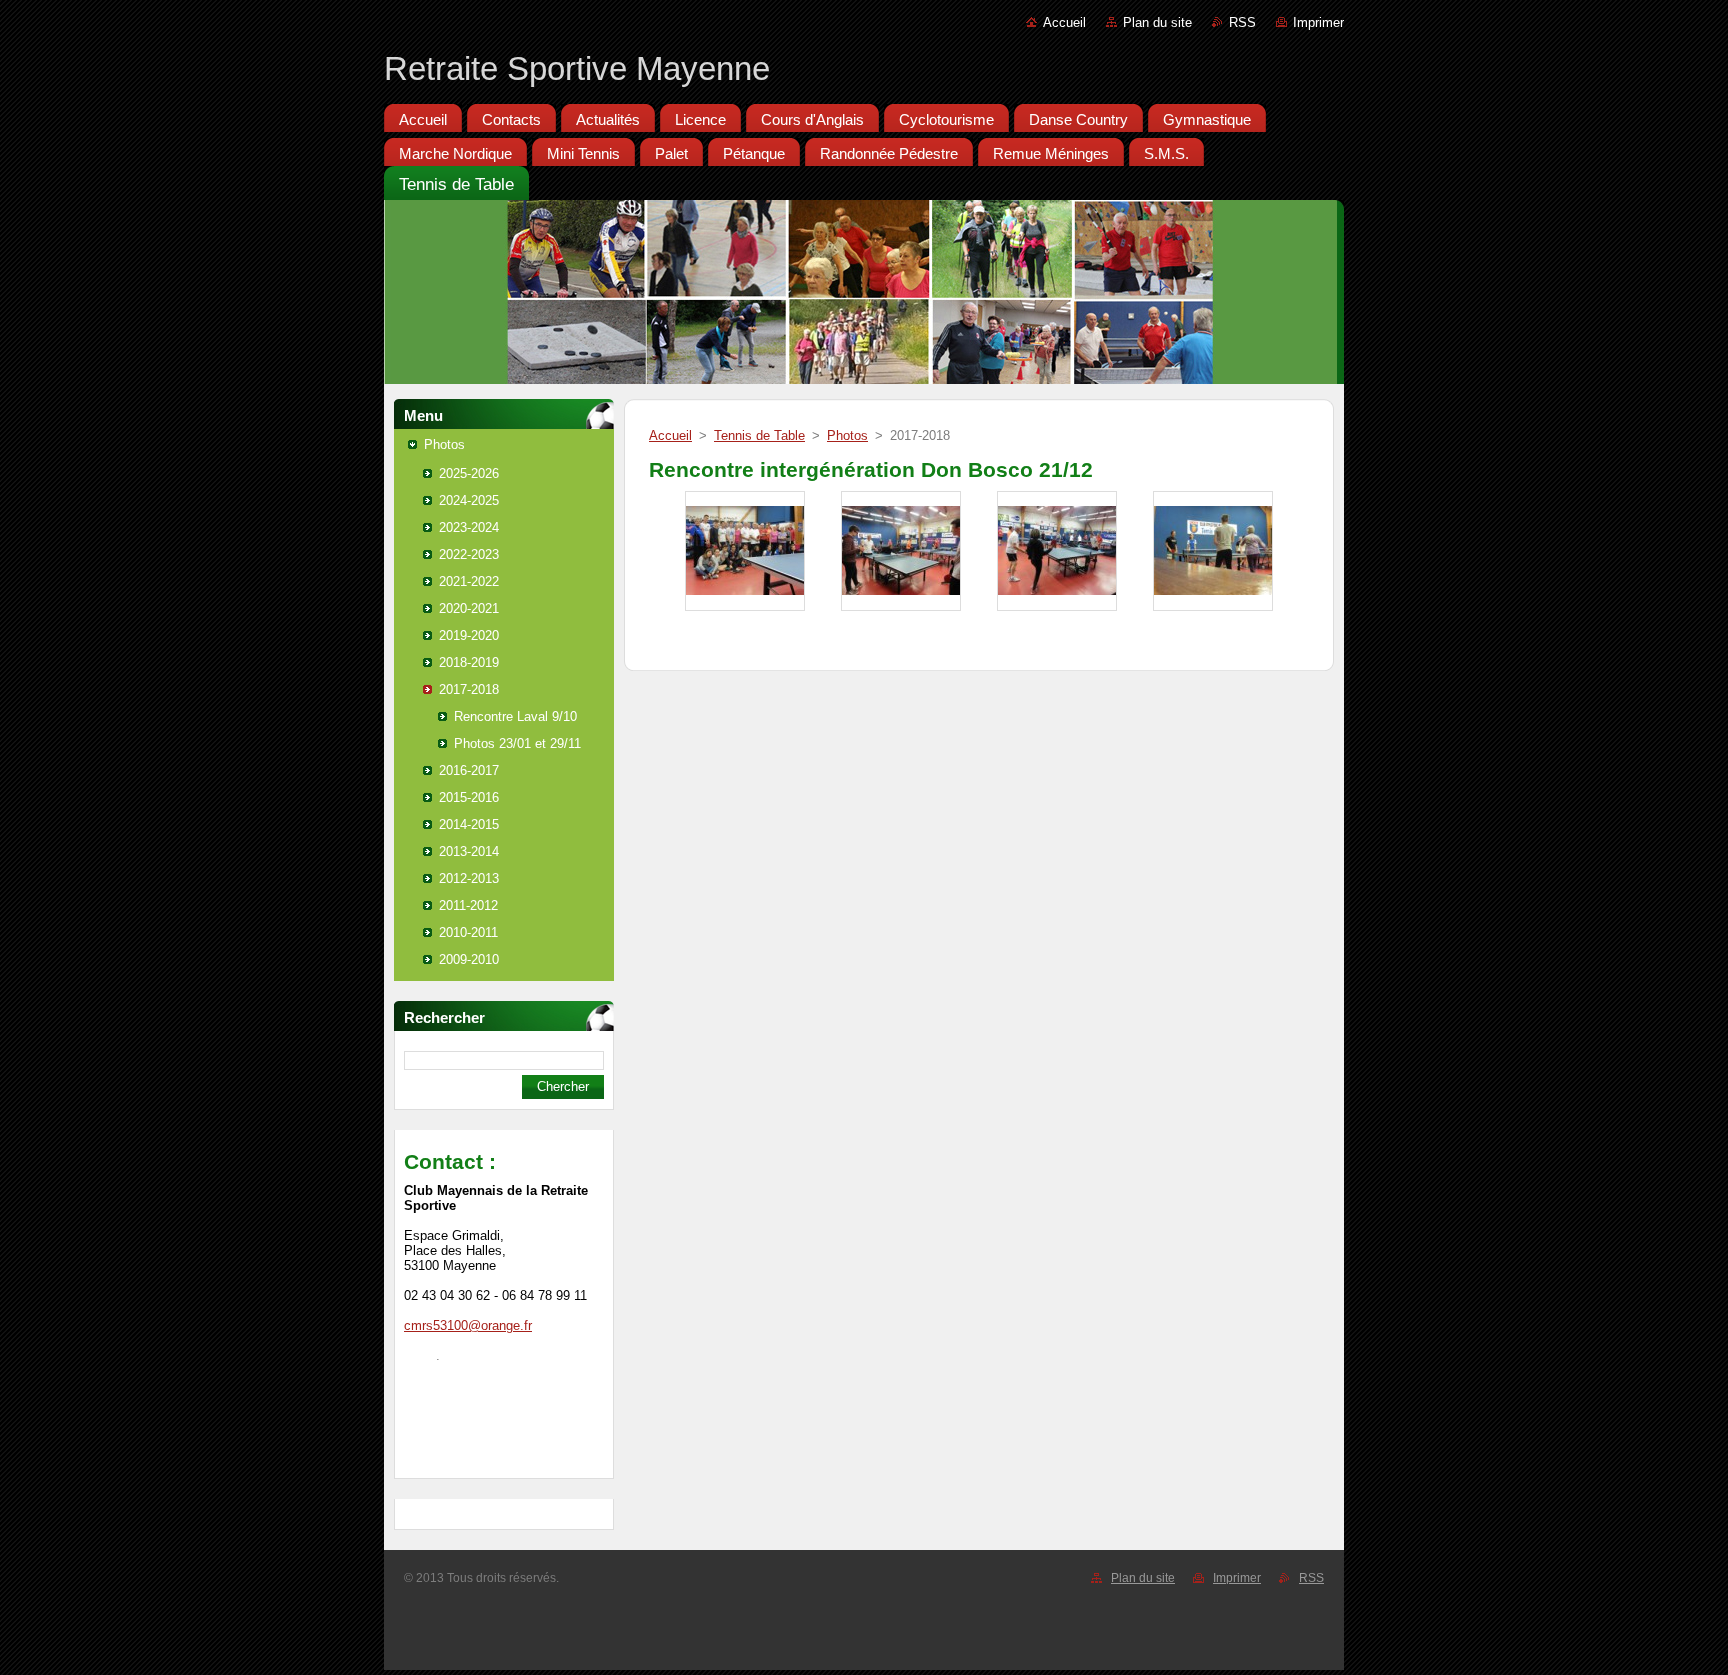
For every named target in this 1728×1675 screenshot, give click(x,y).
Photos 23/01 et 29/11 (517, 743)
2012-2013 (469, 878)
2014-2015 (469, 824)
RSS (1242, 22)
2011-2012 (468, 905)
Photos (444, 444)
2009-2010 (469, 959)
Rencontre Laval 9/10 (515, 716)
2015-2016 (469, 797)
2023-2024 (469, 527)
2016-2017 (469, 770)
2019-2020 (469, 635)
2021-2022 (469, 581)
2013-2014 (469, 851)
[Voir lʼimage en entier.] (745, 551)
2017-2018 (469, 689)
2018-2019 (469, 662)
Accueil (1064, 22)
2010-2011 (468, 932)
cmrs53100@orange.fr (468, 1325)
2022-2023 (469, 554)
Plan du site (1157, 22)
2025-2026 (469, 473)
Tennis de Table (759, 435)
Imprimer (1318, 22)
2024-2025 (469, 500)
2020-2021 (469, 608)
